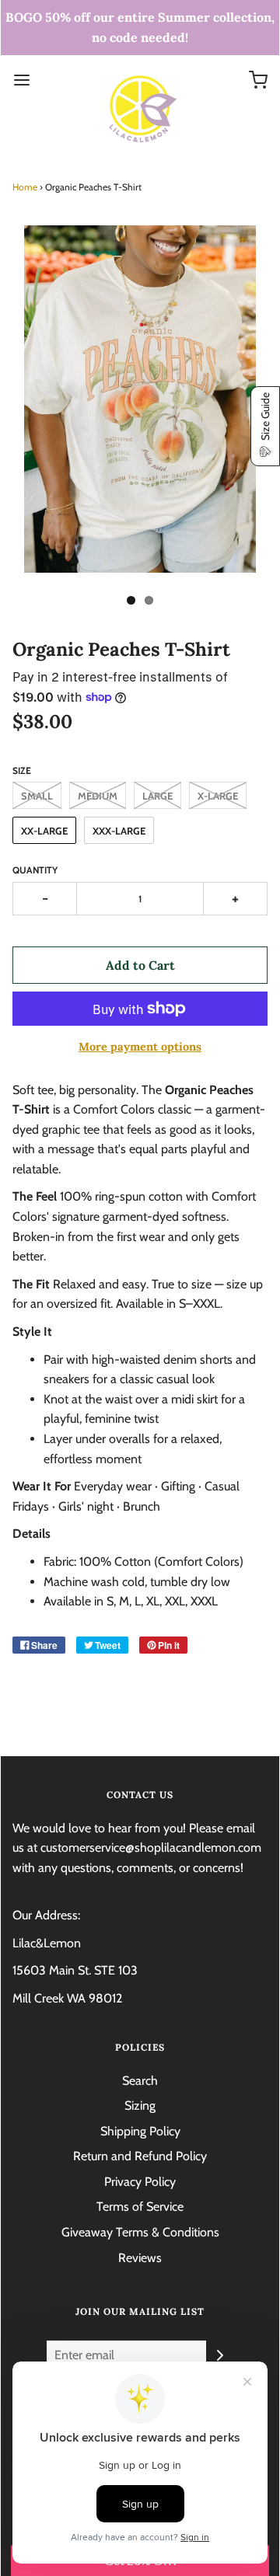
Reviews (140, 2258)
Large (157, 796)
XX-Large (44, 831)
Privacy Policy (140, 2182)
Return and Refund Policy (140, 2156)
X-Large (218, 796)
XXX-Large (119, 831)
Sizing (140, 2105)
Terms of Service (140, 2207)
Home (25, 187)
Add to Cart (140, 965)
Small (37, 796)
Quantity (35, 870)
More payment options (140, 1047)
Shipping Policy (140, 2131)
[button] (265, 426)
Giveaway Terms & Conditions (140, 2232)
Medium (98, 796)
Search (140, 2081)
